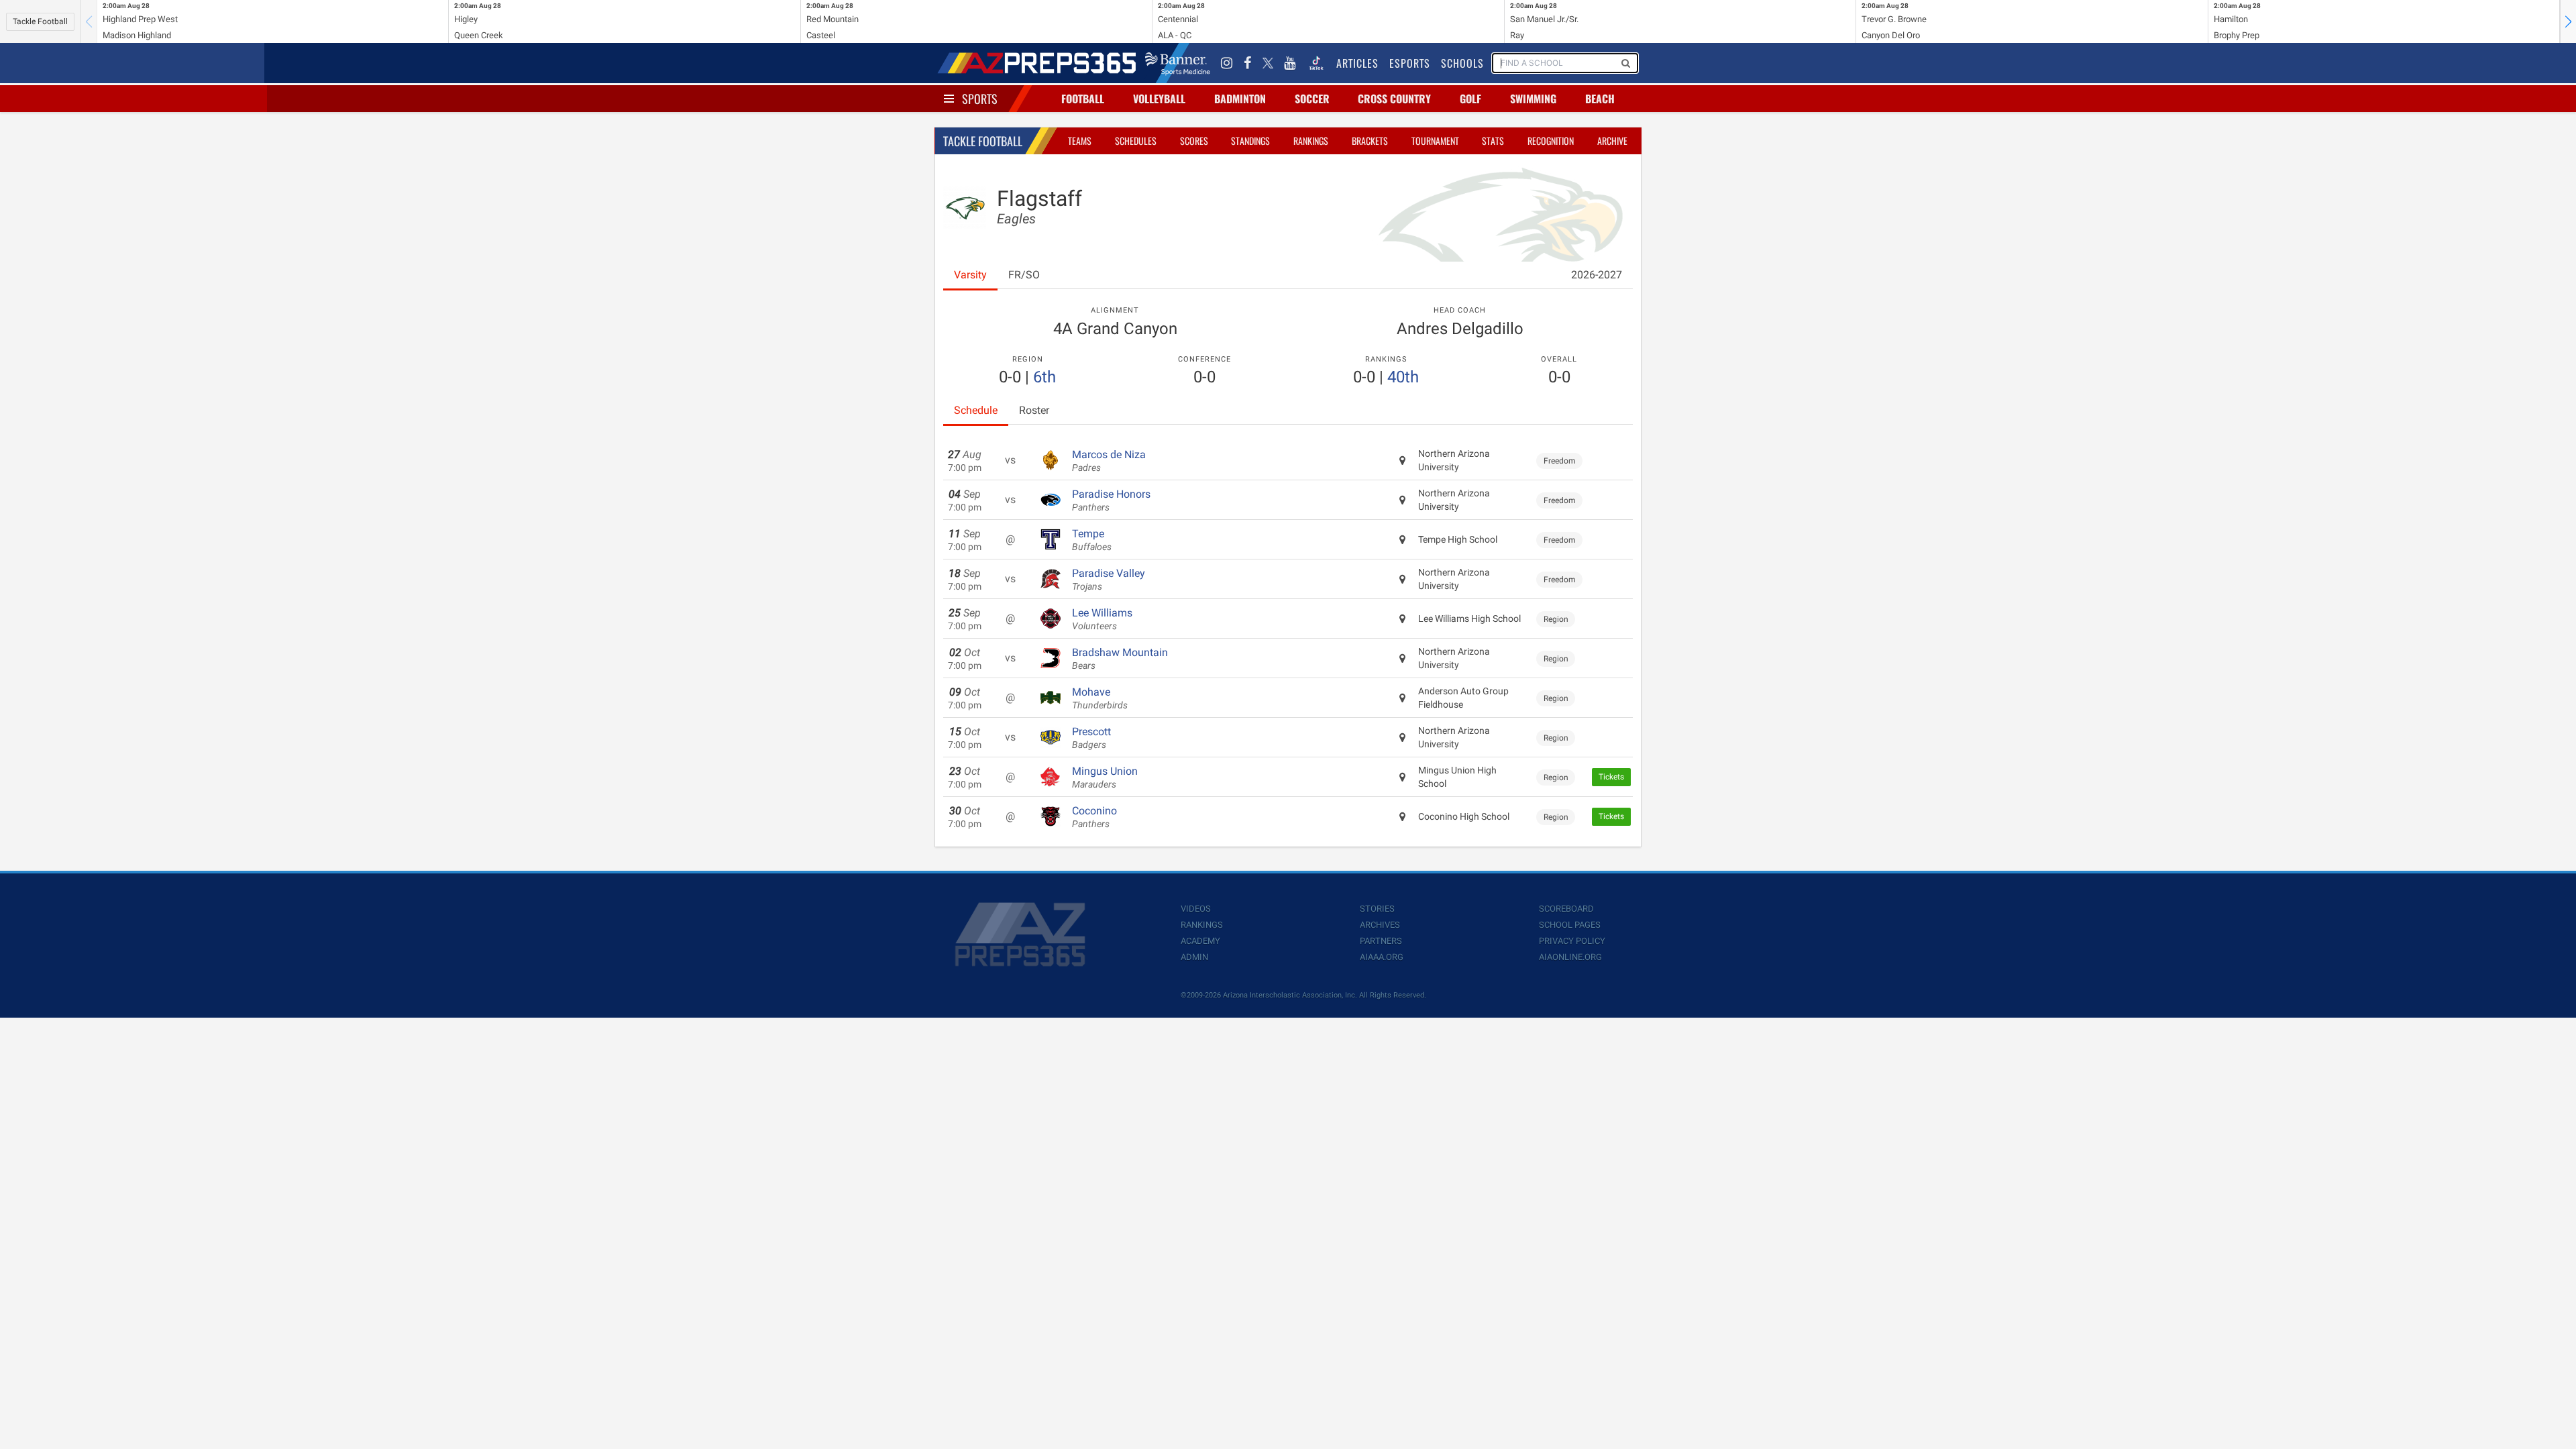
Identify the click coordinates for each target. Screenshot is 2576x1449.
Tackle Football (40, 21)
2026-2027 (1597, 275)
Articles (1357, 63)
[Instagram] (1227, 63)
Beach (1600, 99)
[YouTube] (1290, 63)
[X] (1268, 63)
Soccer (1312, 99)
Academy (1200, 941)
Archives (1380, 925)
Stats (1493, 141)
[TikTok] (1316, 63)
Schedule (976, 410)
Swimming (1533, 99)
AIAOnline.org (1570, 957)
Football (1083, 99)
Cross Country (1394, 99)
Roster (1034, 410)
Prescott (1091, 738)
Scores (1194, 141)
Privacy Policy (1572, 941)
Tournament (1435, 141)
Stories (1377, 909)
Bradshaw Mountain (1120, 659)
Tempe (1092, 540)
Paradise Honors (1111, 500)
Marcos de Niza (1109, 461)
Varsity (970, 275)
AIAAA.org (1382, 957)
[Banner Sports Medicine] (1178, 63)
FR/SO (1024, 275)
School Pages (1570, 925)
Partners (1381, 941)
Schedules (1136, 141)
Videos (1196, 909)
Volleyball (1159, 99)
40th (1403, 377)
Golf (1470, 99)
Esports (1410, 63)
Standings (1250, 141)
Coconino (1094, 817)
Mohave (1100, 698)
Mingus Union (1105, 777)
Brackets (1370, 141)
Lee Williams (1102, 619)
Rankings (1311, 141)
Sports (980, 99)
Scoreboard (1566, 909)
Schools (1462, 63)
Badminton (1240, 99)
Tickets (1611, 777)
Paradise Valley (1109, 580)
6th (1044, 377)
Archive (1612, 141)
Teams (1080, 141)
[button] (2568, 21)
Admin (1194, 957)
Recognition (1551, 141)
